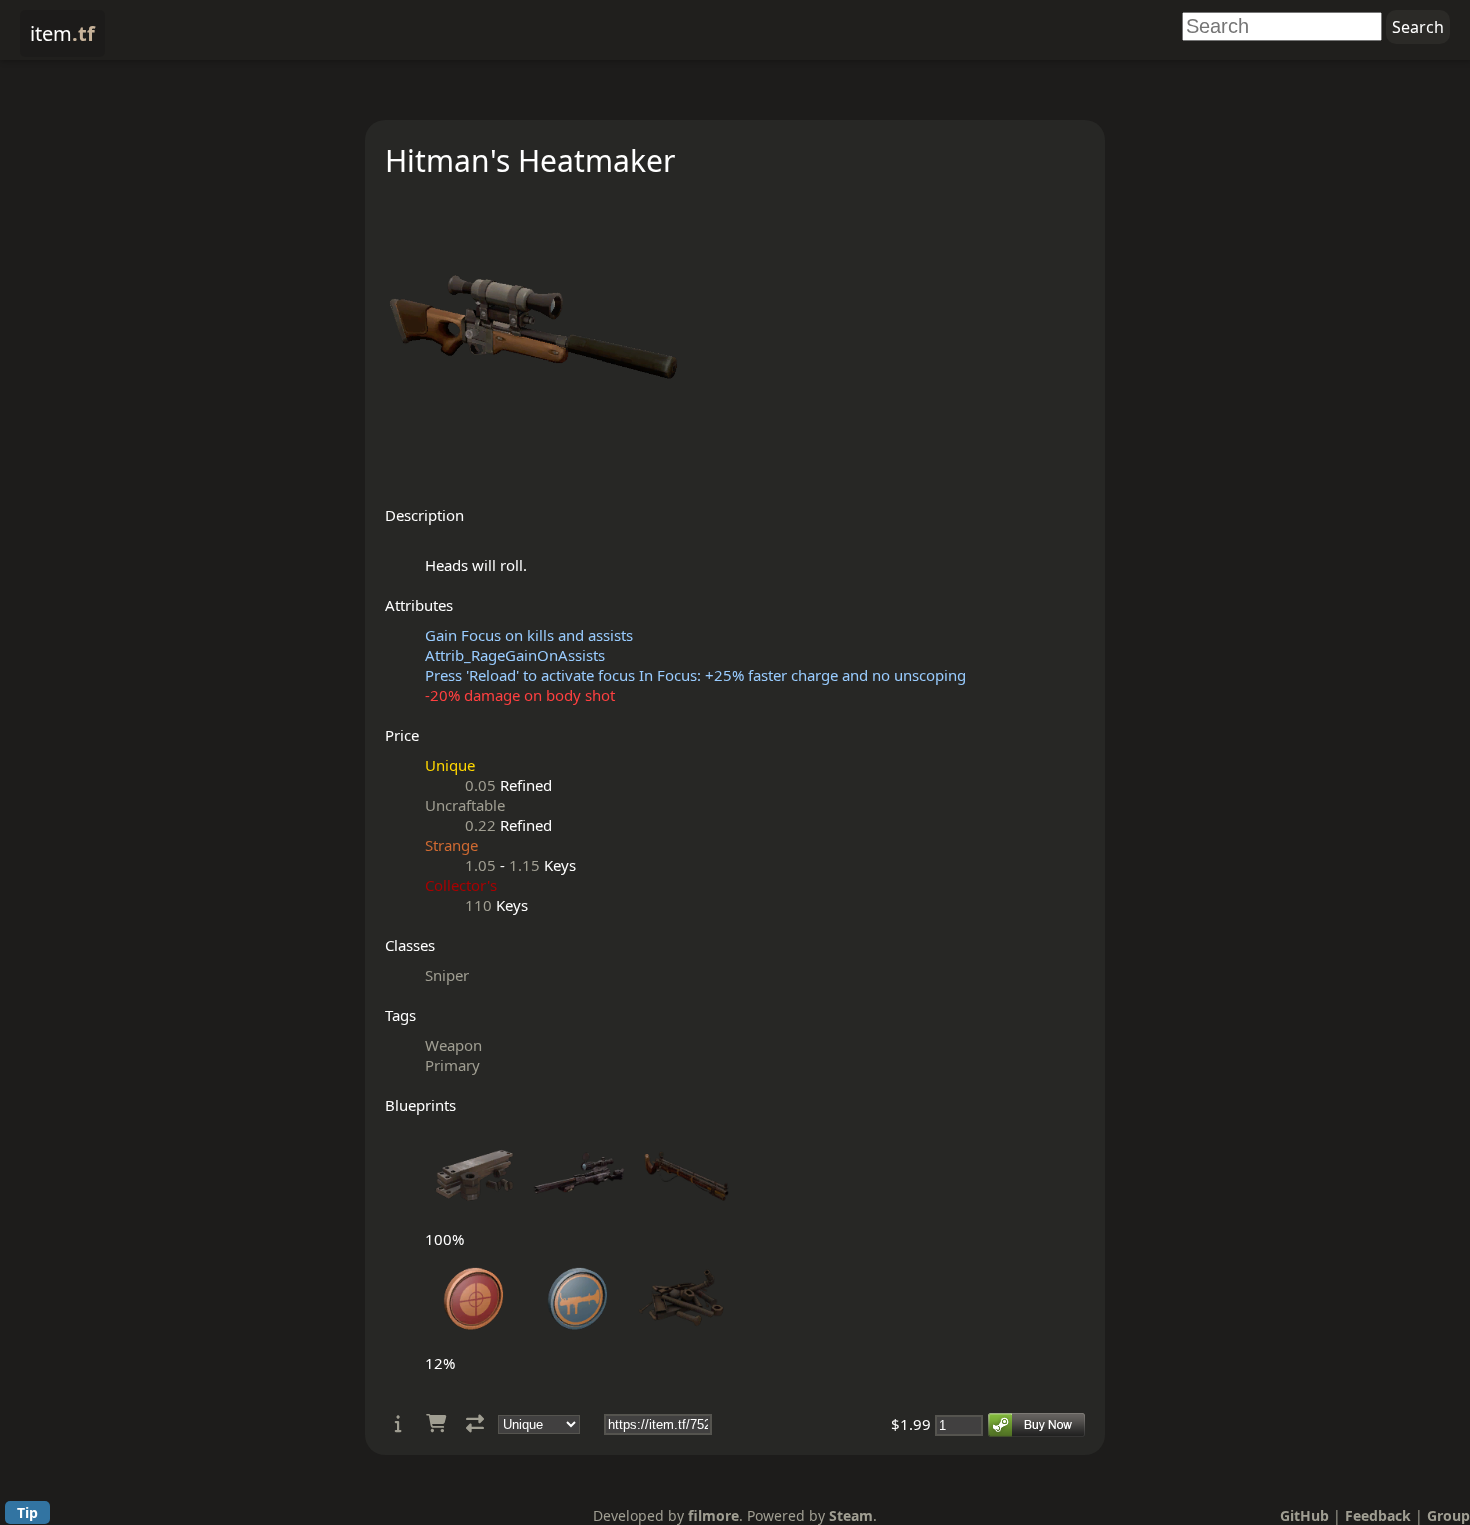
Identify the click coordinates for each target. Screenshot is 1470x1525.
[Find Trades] (475, 1423)
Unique (450, 765)
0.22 (480, 825)
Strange (451, 845)
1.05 (480, 865)
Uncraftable (465, 805)
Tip (27, 1512)
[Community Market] (436, 1423)
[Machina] (579, 1219)
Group (1448, 1515)
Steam (851, 1515)
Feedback (1378, 1515)
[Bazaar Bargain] (683, 1219)
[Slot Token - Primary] (579, 1343)
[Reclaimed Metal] (475, 1219)
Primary (452, 1065)
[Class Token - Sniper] (475, 1343)
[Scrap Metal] (683, 1343)
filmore (713, 1515)
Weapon (453, 1045)
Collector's (461, 885)
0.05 (480, 785)
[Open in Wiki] (398, 1423)
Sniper (447, 975)
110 (478, 905)
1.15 (524, 865)
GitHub (1304, 1515)
